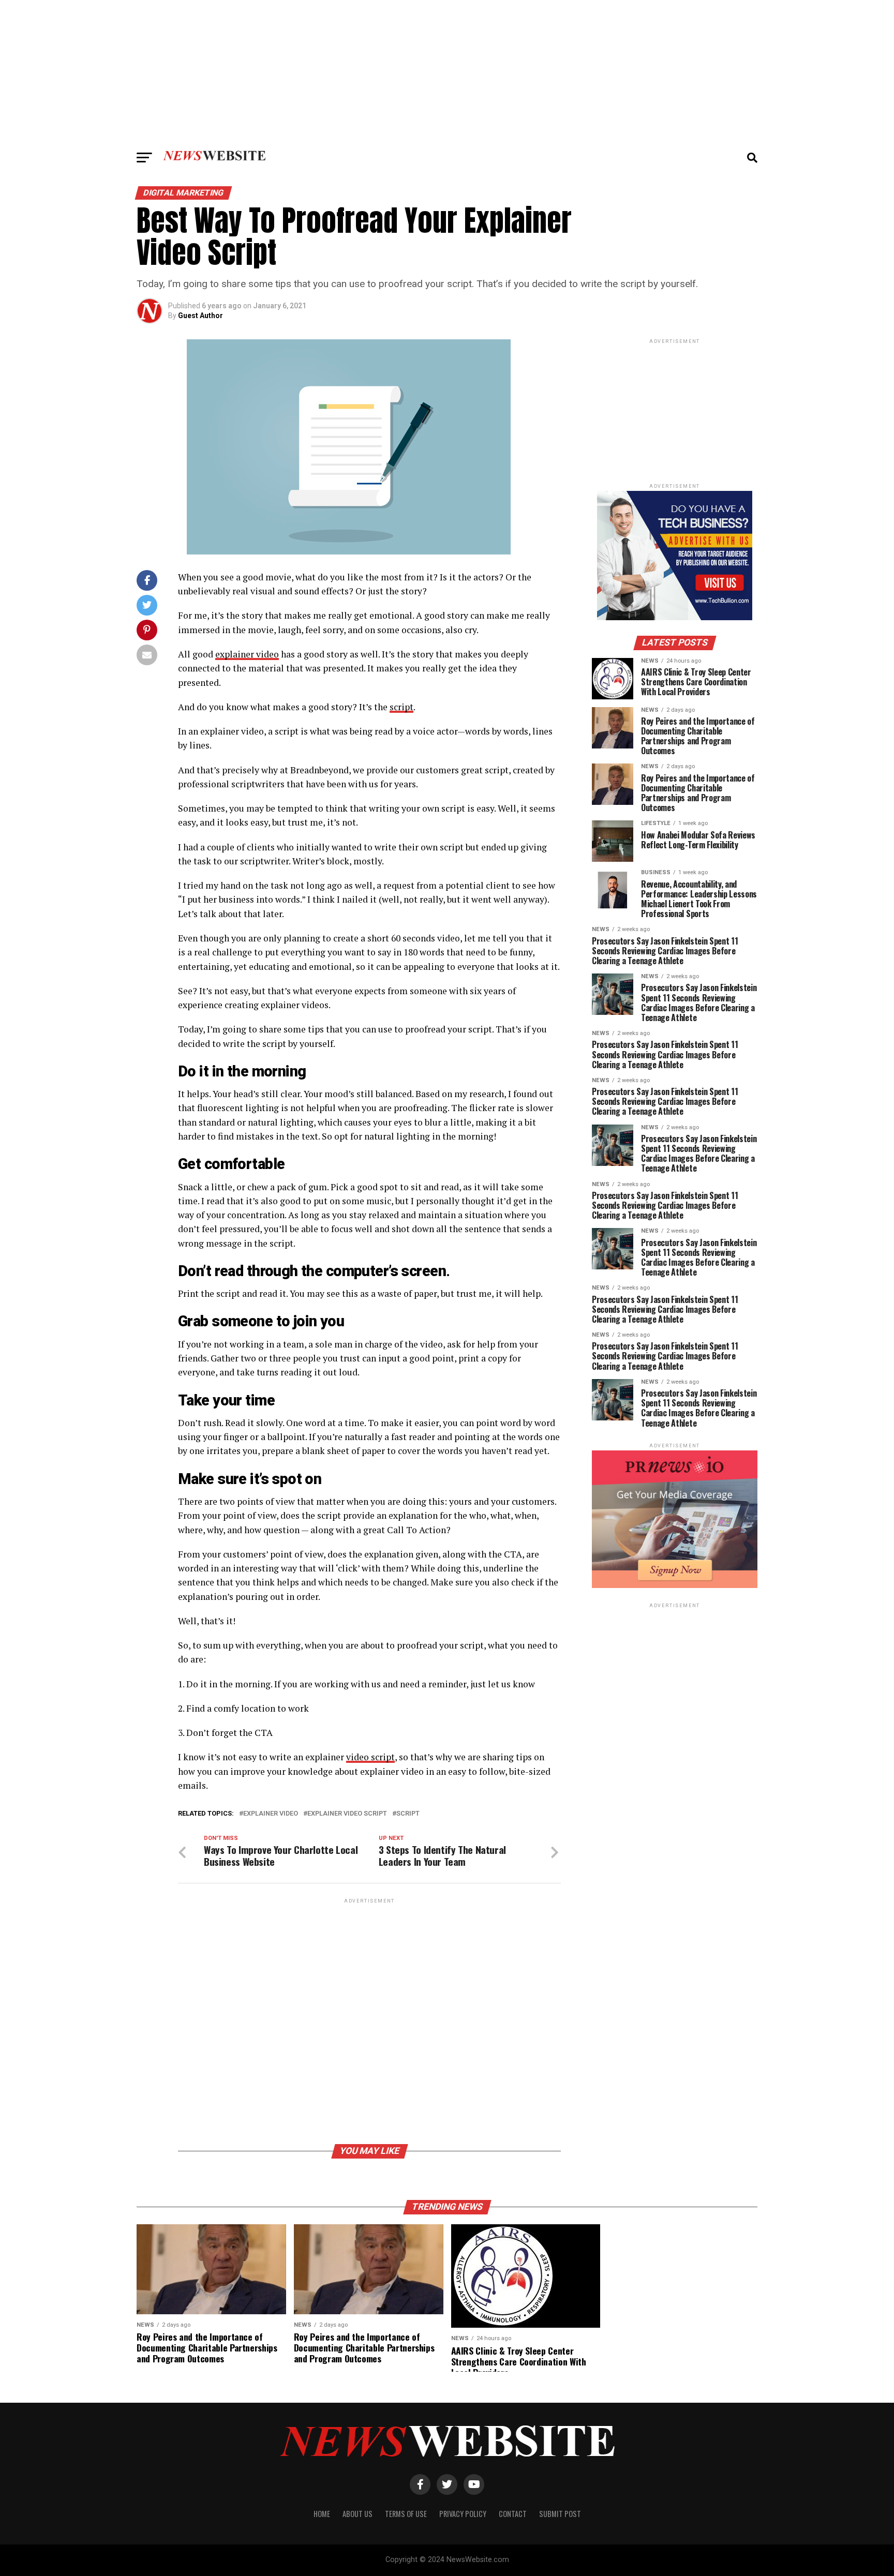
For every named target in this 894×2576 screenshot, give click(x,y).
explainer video (247, 654)
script (401, 707)
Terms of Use (406, 2514)
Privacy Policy (463, 2514)
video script (370, 1757)
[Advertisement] (447, 72)
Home (322, 2514)
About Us (357, 2514)
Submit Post (560, 2514)
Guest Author (200, 316)
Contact (513, 2514)
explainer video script (347, 1814)
